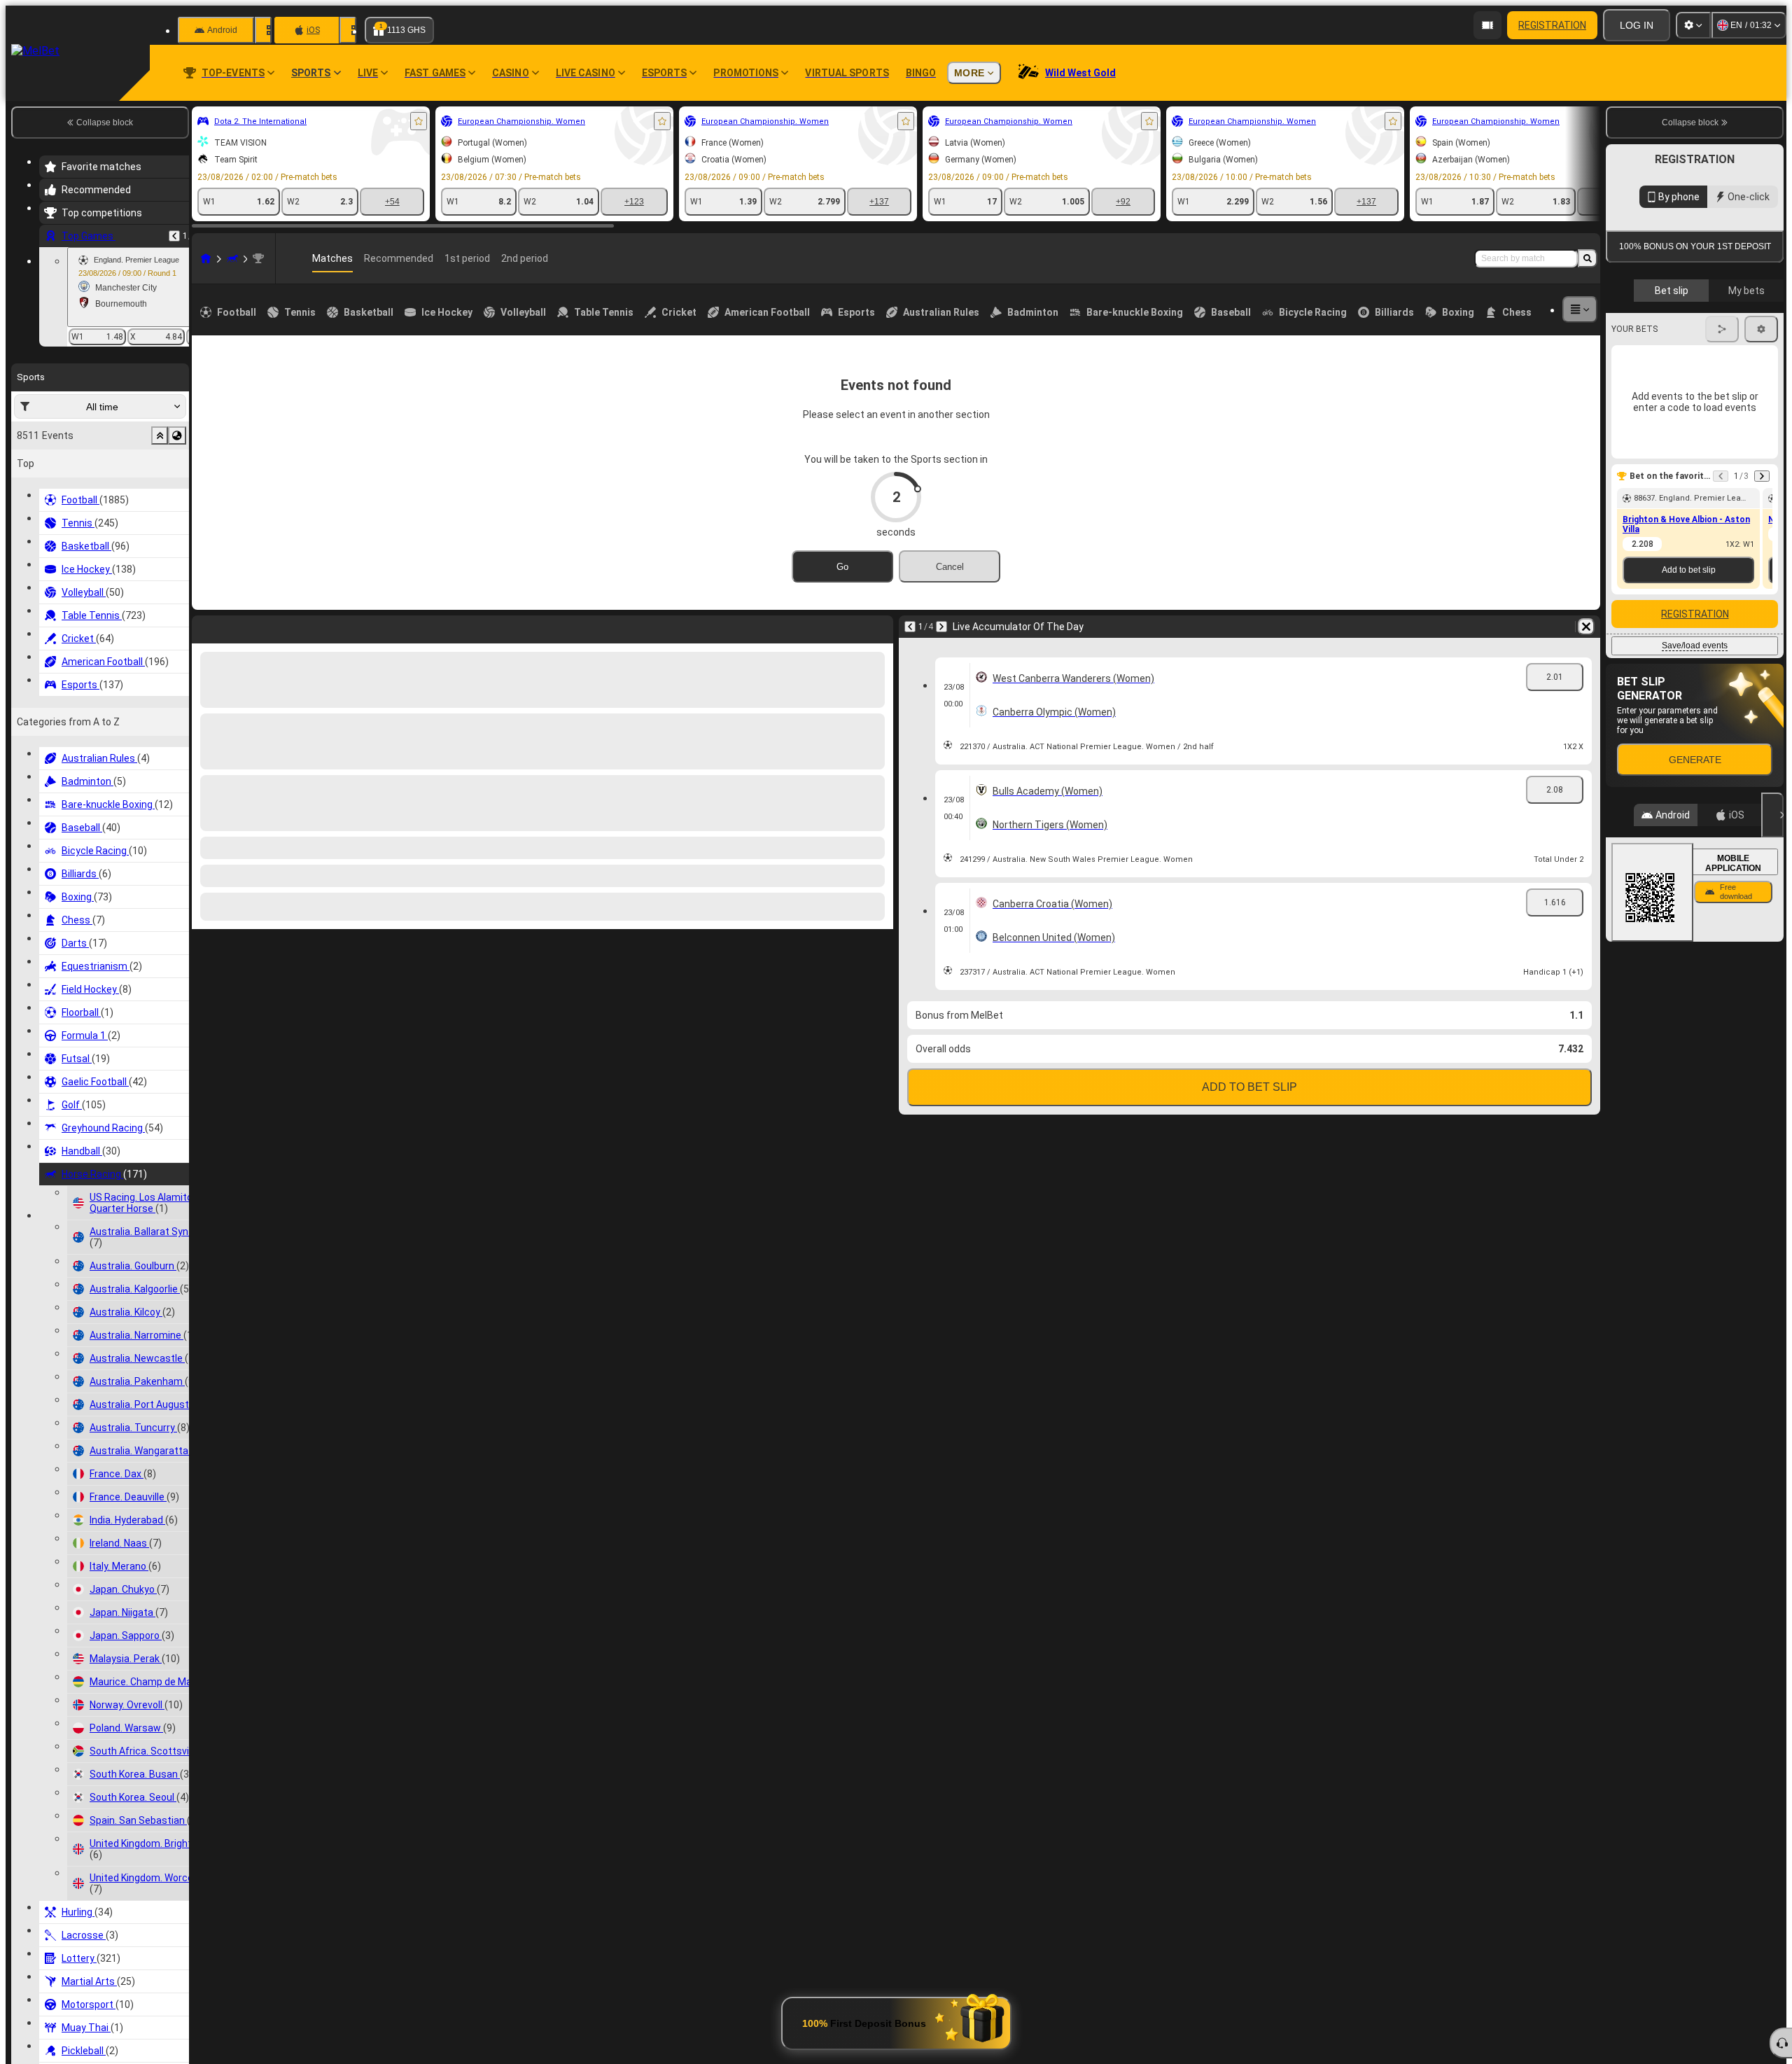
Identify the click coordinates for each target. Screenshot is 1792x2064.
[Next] (239, 627)
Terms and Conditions (1701, 407)
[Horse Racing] (232, 258)
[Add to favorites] (419, 121)
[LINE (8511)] (206, 258)
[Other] (1580, 309)
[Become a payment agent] (1487, 25)
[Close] (1772, 1047)
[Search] (1588, 258)
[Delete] (879, 627)
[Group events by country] (177, 435)
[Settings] (1693, 25)
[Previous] (174, 236)
